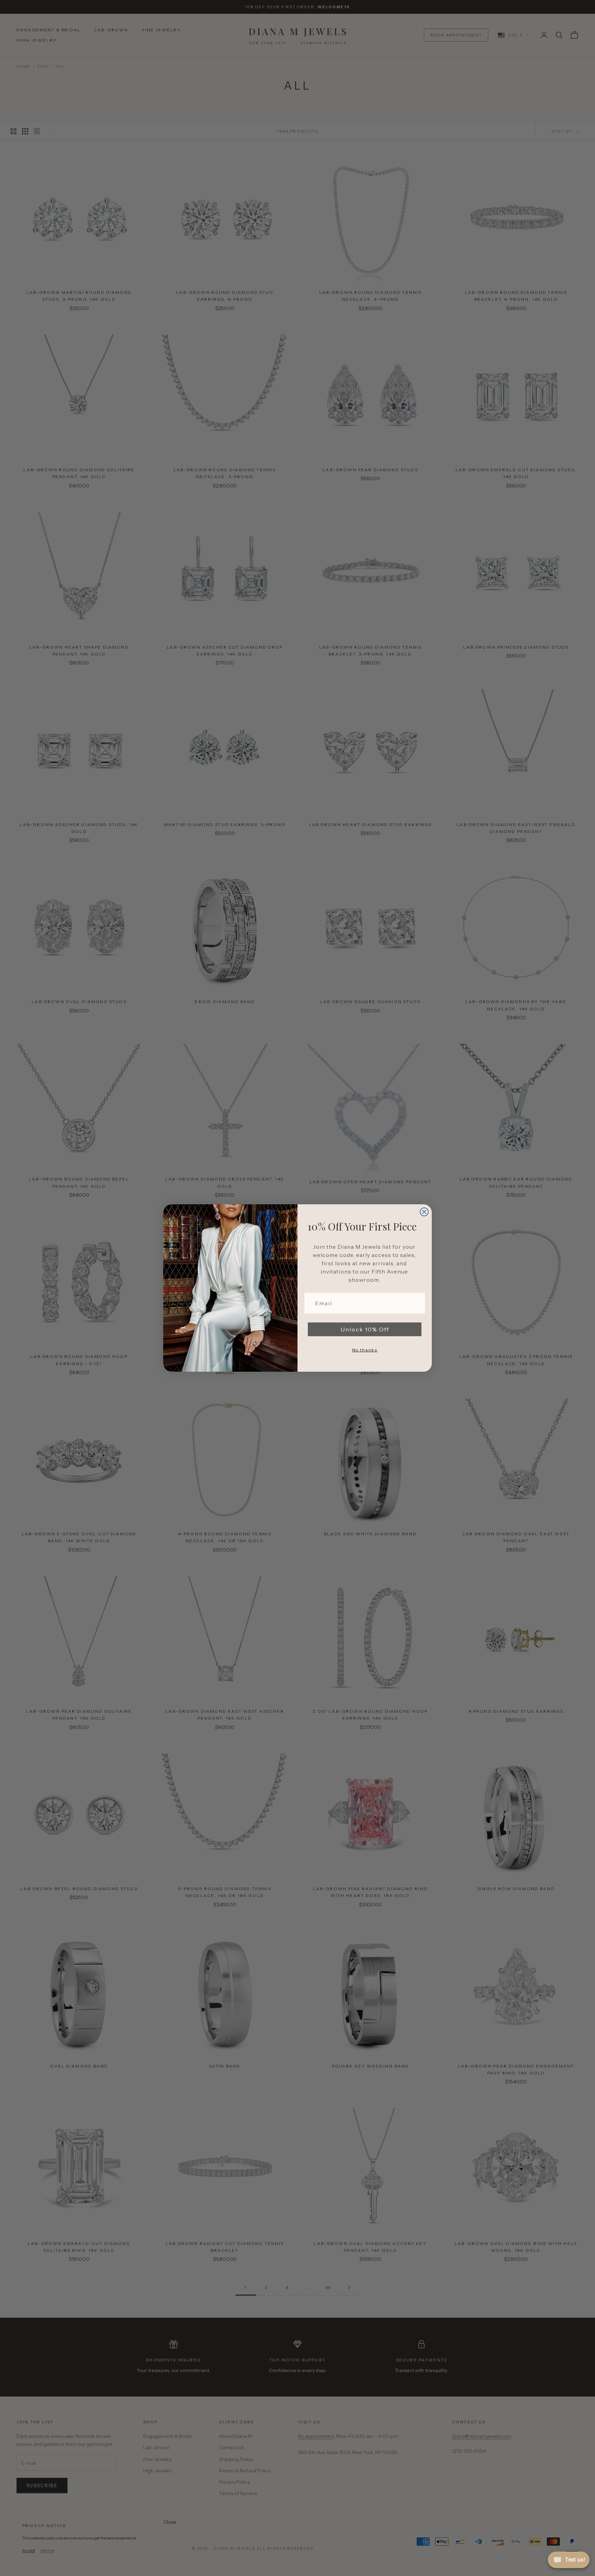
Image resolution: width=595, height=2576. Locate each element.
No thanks (365, 1350)
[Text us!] (569, 2560)
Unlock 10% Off (365, 1329)
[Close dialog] (424, 1212)
